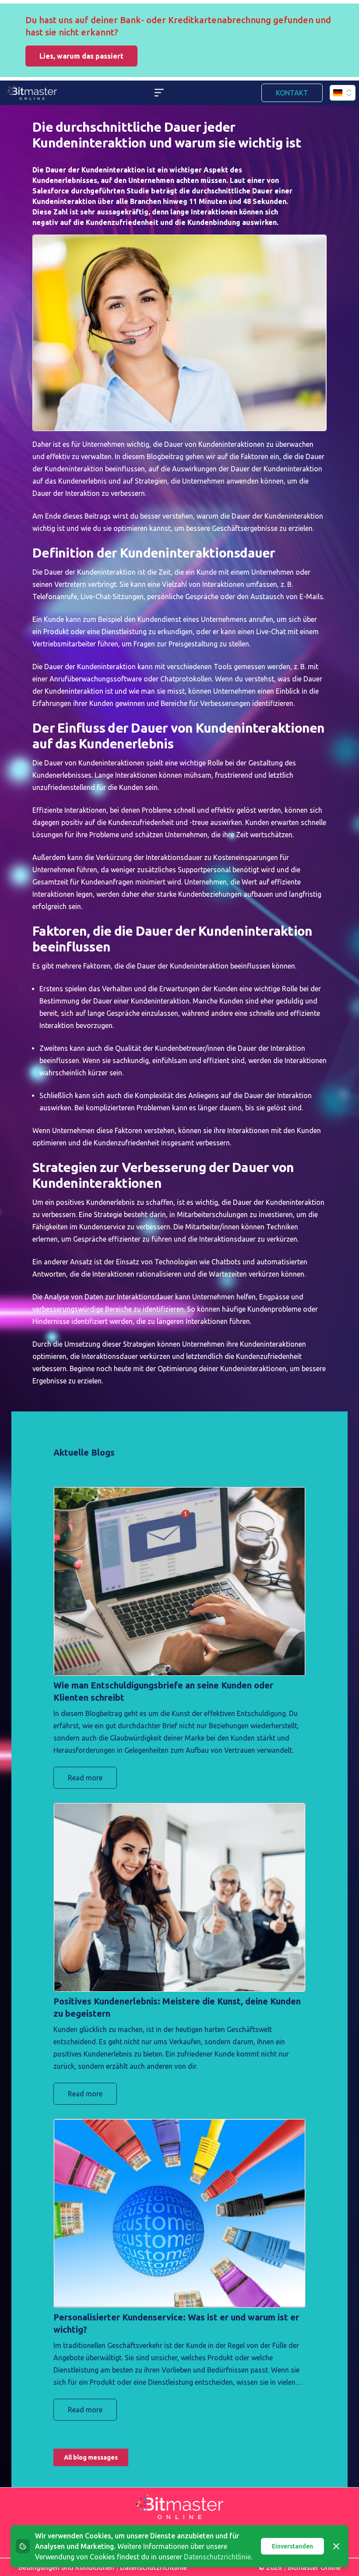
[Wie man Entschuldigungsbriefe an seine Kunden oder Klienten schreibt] (179, 1581)
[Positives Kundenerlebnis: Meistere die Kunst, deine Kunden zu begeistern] (179, 1897)
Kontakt (292, 93)
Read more (85, 1778)
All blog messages (91, 2457)
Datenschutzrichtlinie (217, 2557)
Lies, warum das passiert (81, 56)
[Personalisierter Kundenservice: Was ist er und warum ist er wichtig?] (179, 2213)
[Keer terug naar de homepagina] (32, 93)
